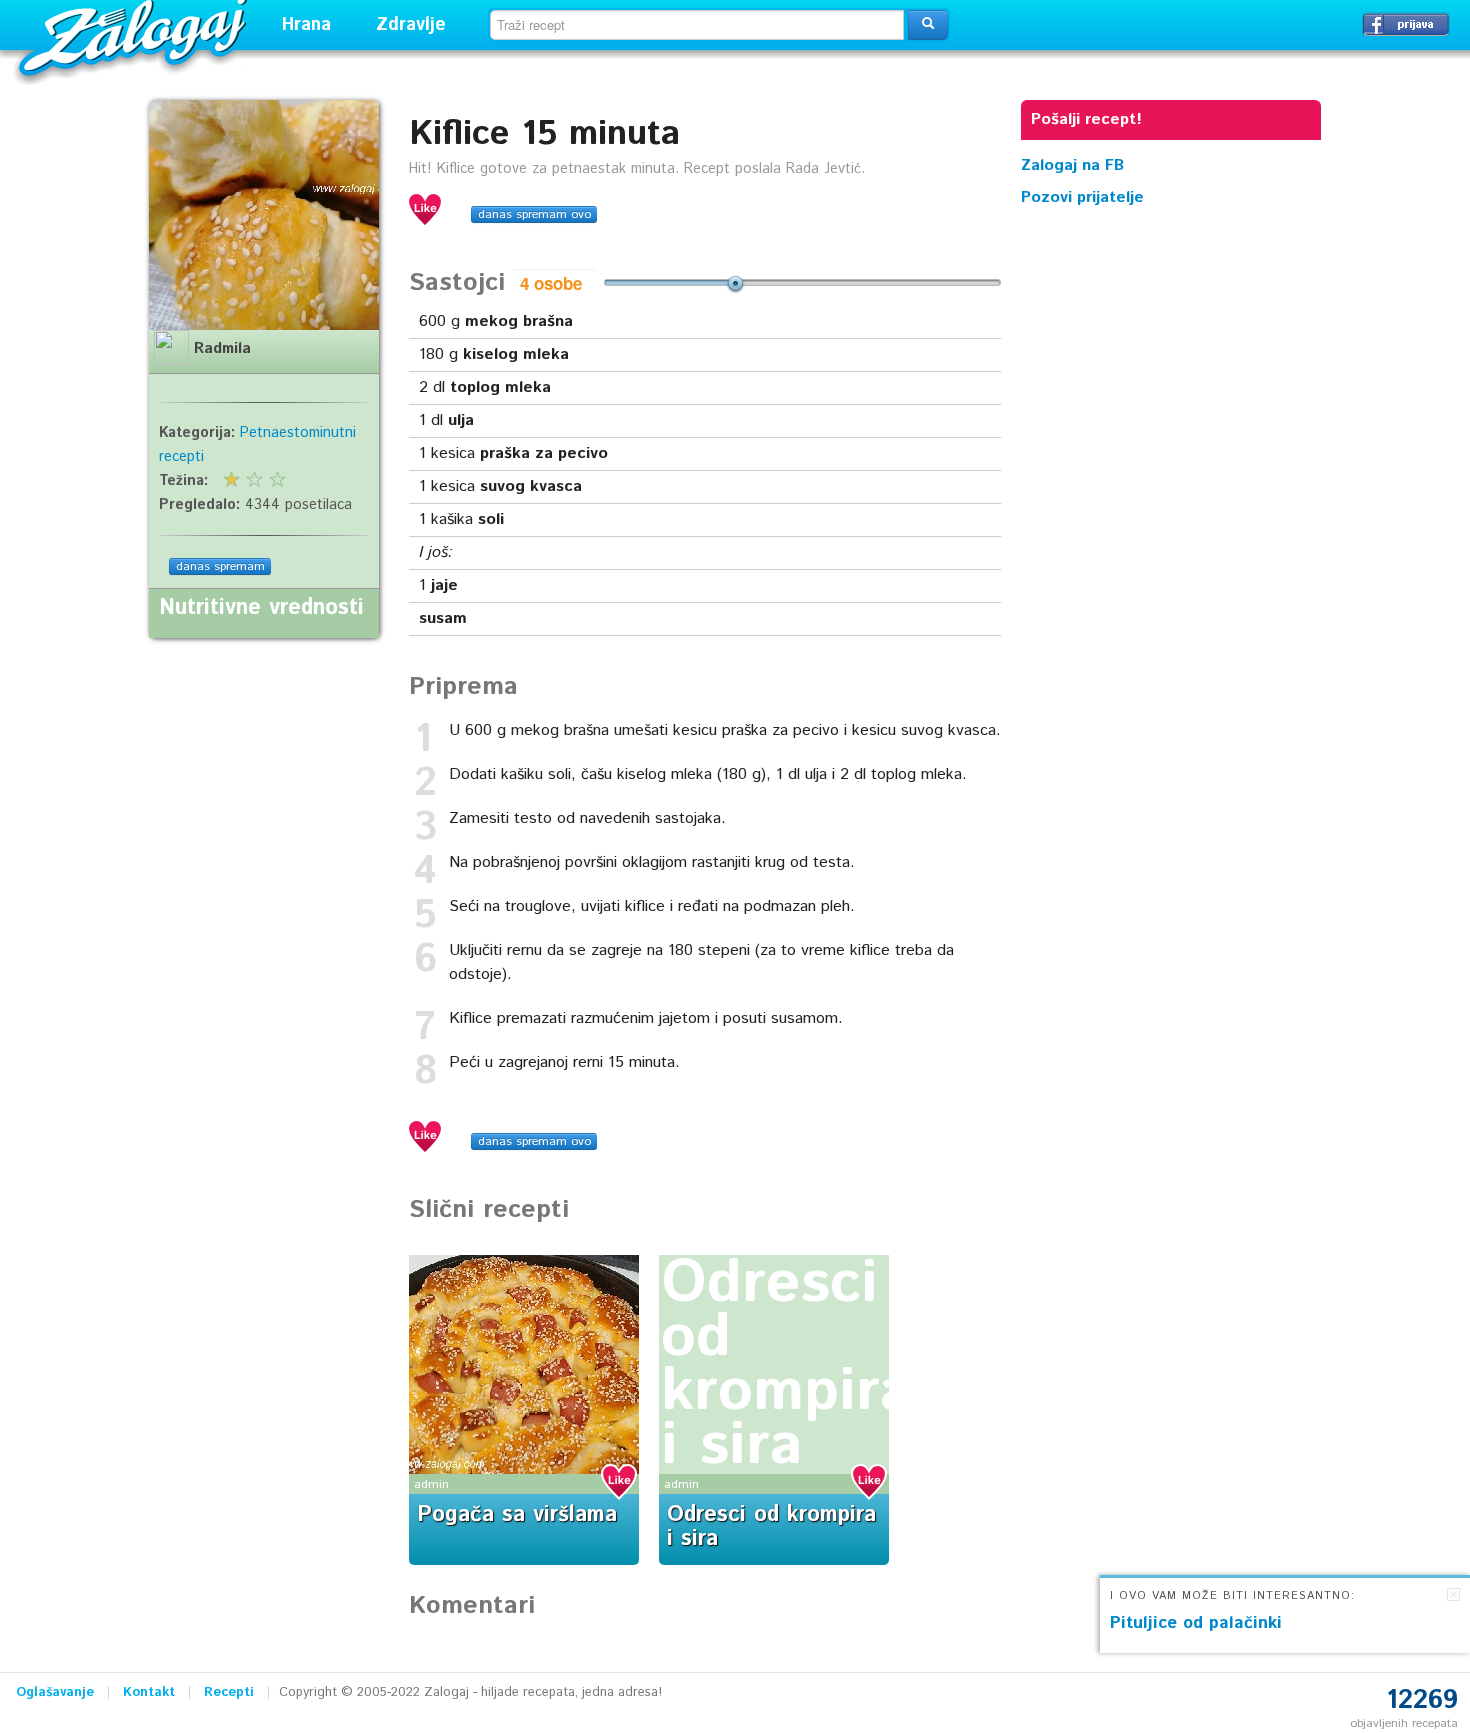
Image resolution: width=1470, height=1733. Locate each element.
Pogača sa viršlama (517, 1515)
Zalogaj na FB (1072, 165)
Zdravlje (411, 25)
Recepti (229, 1692)
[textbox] (697, 25)
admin (431, 1484)
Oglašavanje (55, 1692)
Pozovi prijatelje (1082, 197)
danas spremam (220, 566)
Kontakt (149, 1692)
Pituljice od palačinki (1196, 1623)
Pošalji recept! (1086, 119)
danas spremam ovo (534, 214)
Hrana (306, 25)
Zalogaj (135, 35)
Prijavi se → (1406, 24)
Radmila (222, 349)
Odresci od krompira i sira (787, 1365)
